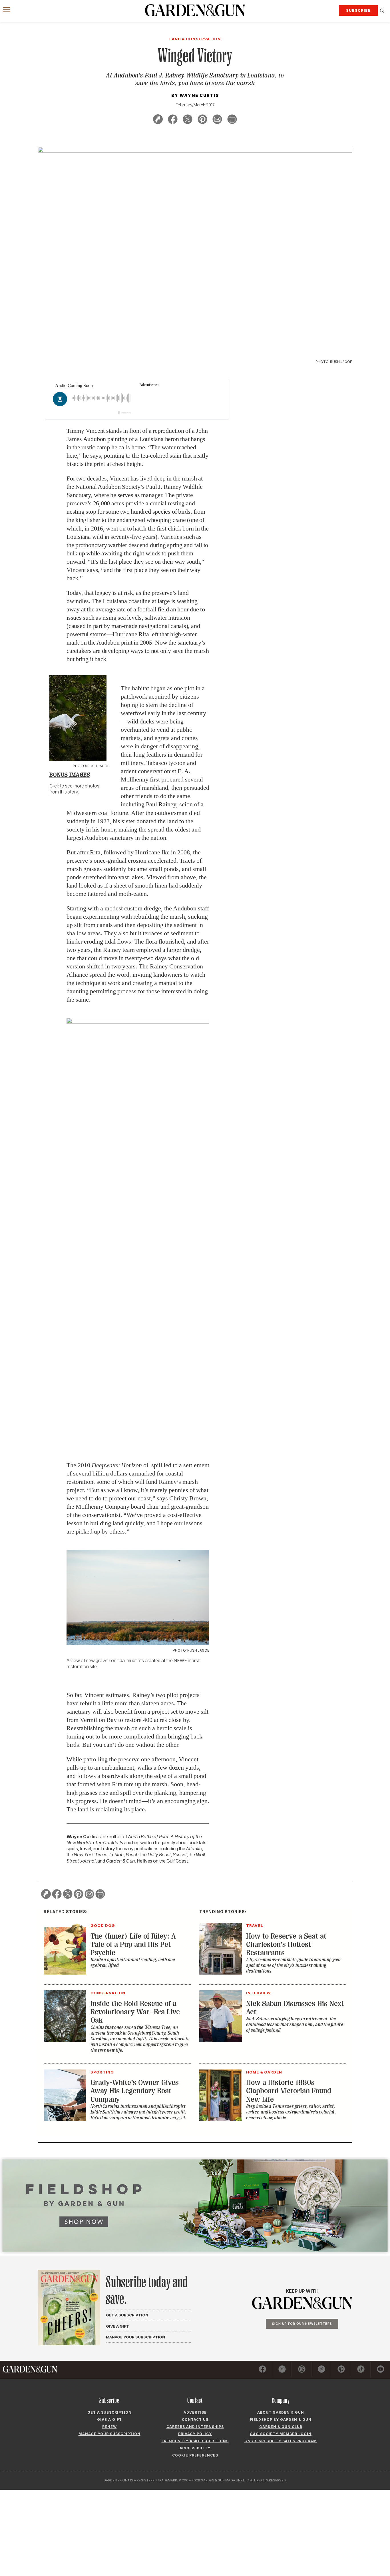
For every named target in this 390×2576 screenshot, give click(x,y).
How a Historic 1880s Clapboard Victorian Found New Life (289, 2091)
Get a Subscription (127, 2315)
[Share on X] (188, 120)
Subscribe (358, 10)
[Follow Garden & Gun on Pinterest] (341, 2370)
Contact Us (195, 2420)
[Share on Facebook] (173, 120)
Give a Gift (117, 2326)
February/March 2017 (195, 105)
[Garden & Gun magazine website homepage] (195, 10)
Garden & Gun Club (281, 2427)
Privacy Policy (195, 2434)
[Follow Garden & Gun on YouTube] (381, 2370)
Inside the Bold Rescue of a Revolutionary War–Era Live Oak (135, 2012)
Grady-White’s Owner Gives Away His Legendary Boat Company (135, 2091)
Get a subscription (109, 2412)
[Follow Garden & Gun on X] (321, 2370)
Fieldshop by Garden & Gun (281, 2420)
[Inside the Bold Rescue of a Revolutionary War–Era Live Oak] (65, 2040)
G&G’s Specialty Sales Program (281, 2441)
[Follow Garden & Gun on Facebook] (262, 2370)
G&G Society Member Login (281, 2434)
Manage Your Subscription (135, 2337)
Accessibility (195, 2448)
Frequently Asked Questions (195, 2441)
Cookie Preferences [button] (195, 2455)
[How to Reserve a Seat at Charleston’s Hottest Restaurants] (221, 1973)
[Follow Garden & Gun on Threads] (302, 2370)
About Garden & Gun (281, 2412)
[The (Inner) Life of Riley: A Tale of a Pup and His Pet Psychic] (65, 1973)
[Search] (382, 11)
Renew (109, 2427)
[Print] (232, 120)
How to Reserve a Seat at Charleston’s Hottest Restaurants (286, 1945)
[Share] (158, 120)
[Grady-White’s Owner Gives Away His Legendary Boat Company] (65, 2119)
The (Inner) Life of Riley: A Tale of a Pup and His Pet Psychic (133, 1945)
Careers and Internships (195, 2427)
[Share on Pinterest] (202, 120)
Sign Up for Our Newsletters (302, 2324)
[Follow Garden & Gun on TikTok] (361, 2370)
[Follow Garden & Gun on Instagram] (282, 2370)
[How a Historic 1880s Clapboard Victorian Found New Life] (221, 2119)
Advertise (195, 2412)
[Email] (217, 120)
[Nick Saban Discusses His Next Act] (221, 2040)
